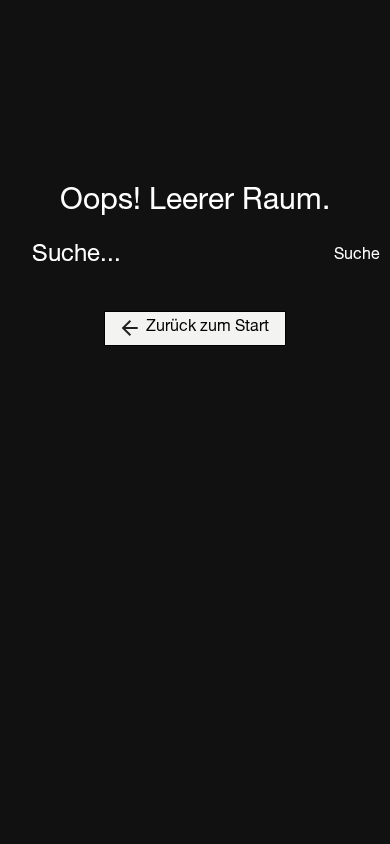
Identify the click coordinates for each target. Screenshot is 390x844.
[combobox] (177, 256)
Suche (346, 256)
